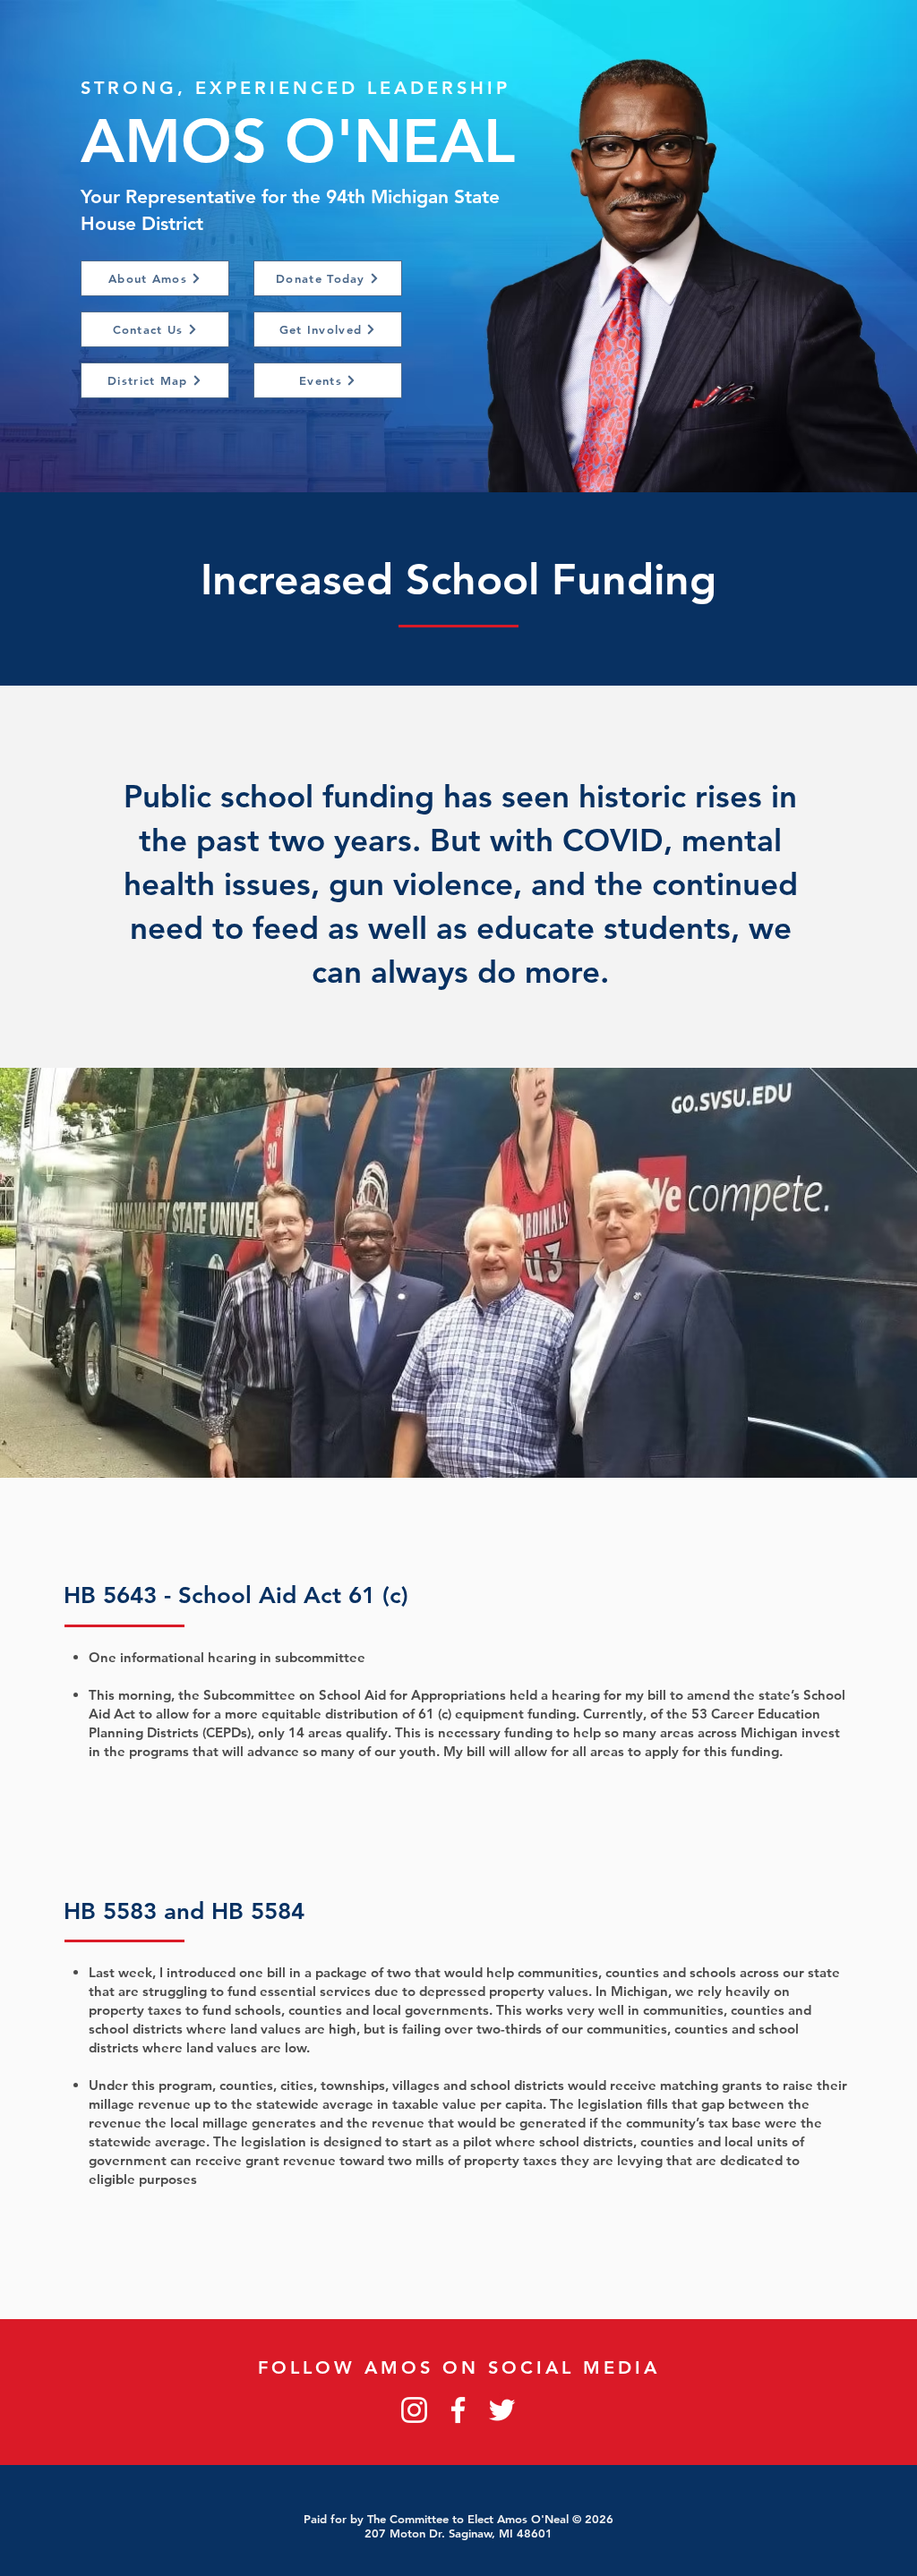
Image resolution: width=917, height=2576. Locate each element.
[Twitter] (502, 2410)
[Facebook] (458, 2410)
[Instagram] (414, 2410)
